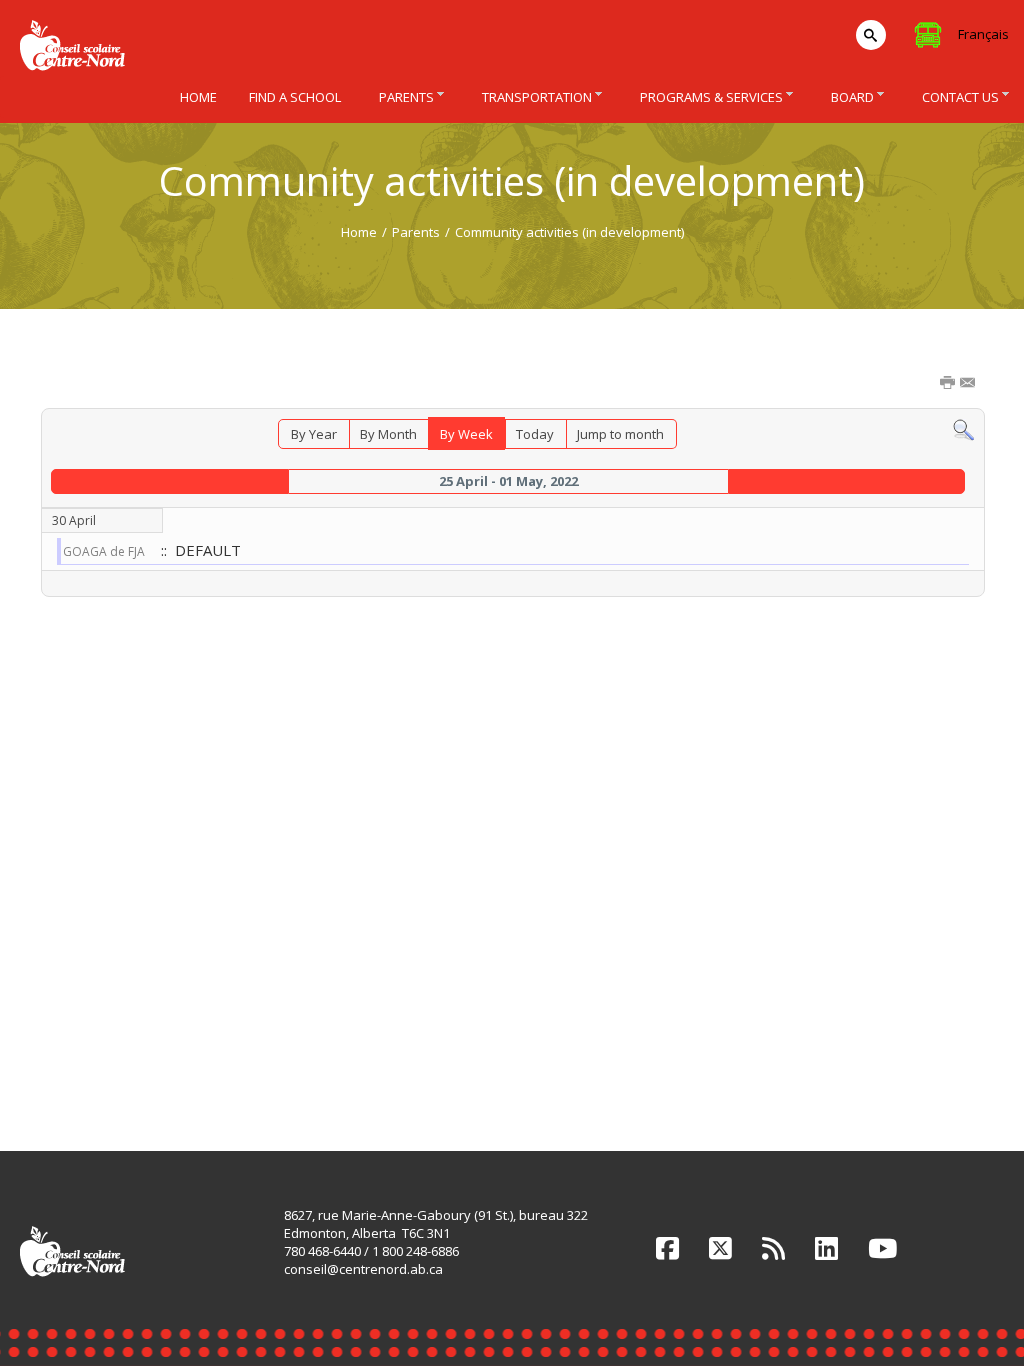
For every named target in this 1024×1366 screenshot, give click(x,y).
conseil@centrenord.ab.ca (363, 1269)
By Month (388, 434)
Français (983, 34)
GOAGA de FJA (104, 551)
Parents (416, 232)
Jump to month (620, 434)
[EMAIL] (969, 384)
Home (359, 232)
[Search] (963, 429)
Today (535, 434)
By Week (466, 434)
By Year (314, 434)
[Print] (949, 384)
